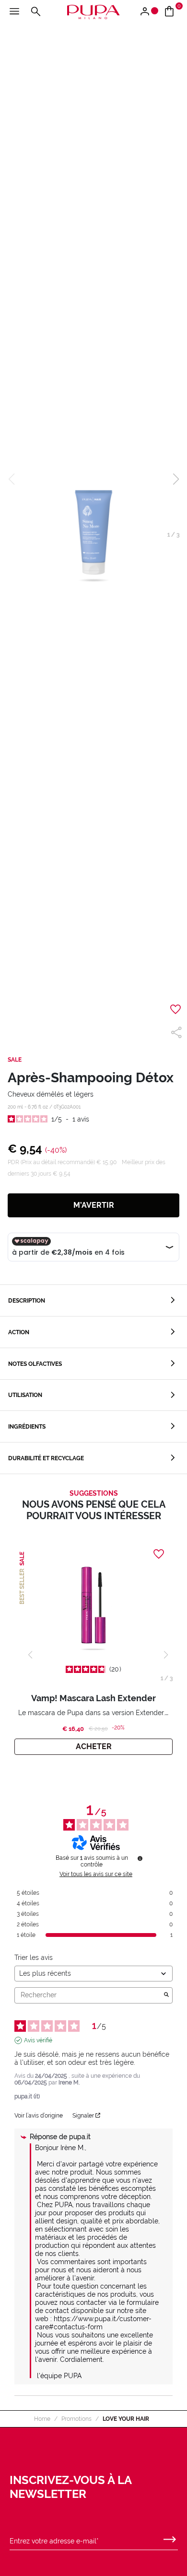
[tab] (93, 1300)
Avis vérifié (38, 2040)
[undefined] (140, 1858)
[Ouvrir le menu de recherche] (35, 12)
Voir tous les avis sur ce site (96, 1874)
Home (42, 2419)
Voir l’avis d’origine (39, 2116)
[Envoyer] (170, 2537)
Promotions (76, 2419)
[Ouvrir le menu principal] (14, 12)
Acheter (94, 1746)
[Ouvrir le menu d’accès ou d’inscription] (148, 12)
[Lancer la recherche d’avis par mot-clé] (166, 1995)
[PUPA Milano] (93, 11)
